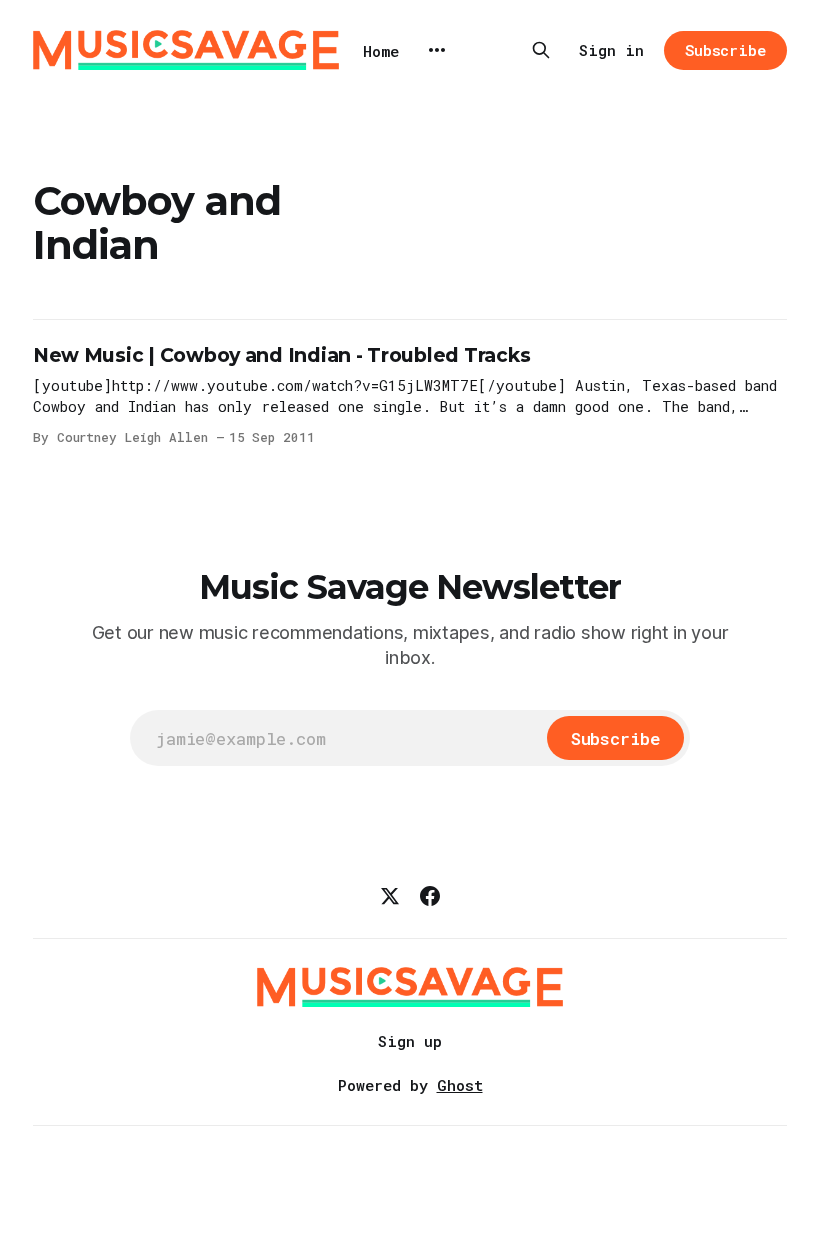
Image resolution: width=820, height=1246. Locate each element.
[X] (390, 896)
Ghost (460, 1085)
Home (381, 51)
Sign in (611, 50)
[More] (437, 50)
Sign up (410, 1041)
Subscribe (725, 50)
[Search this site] (541, 50)
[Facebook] (430, 896)
